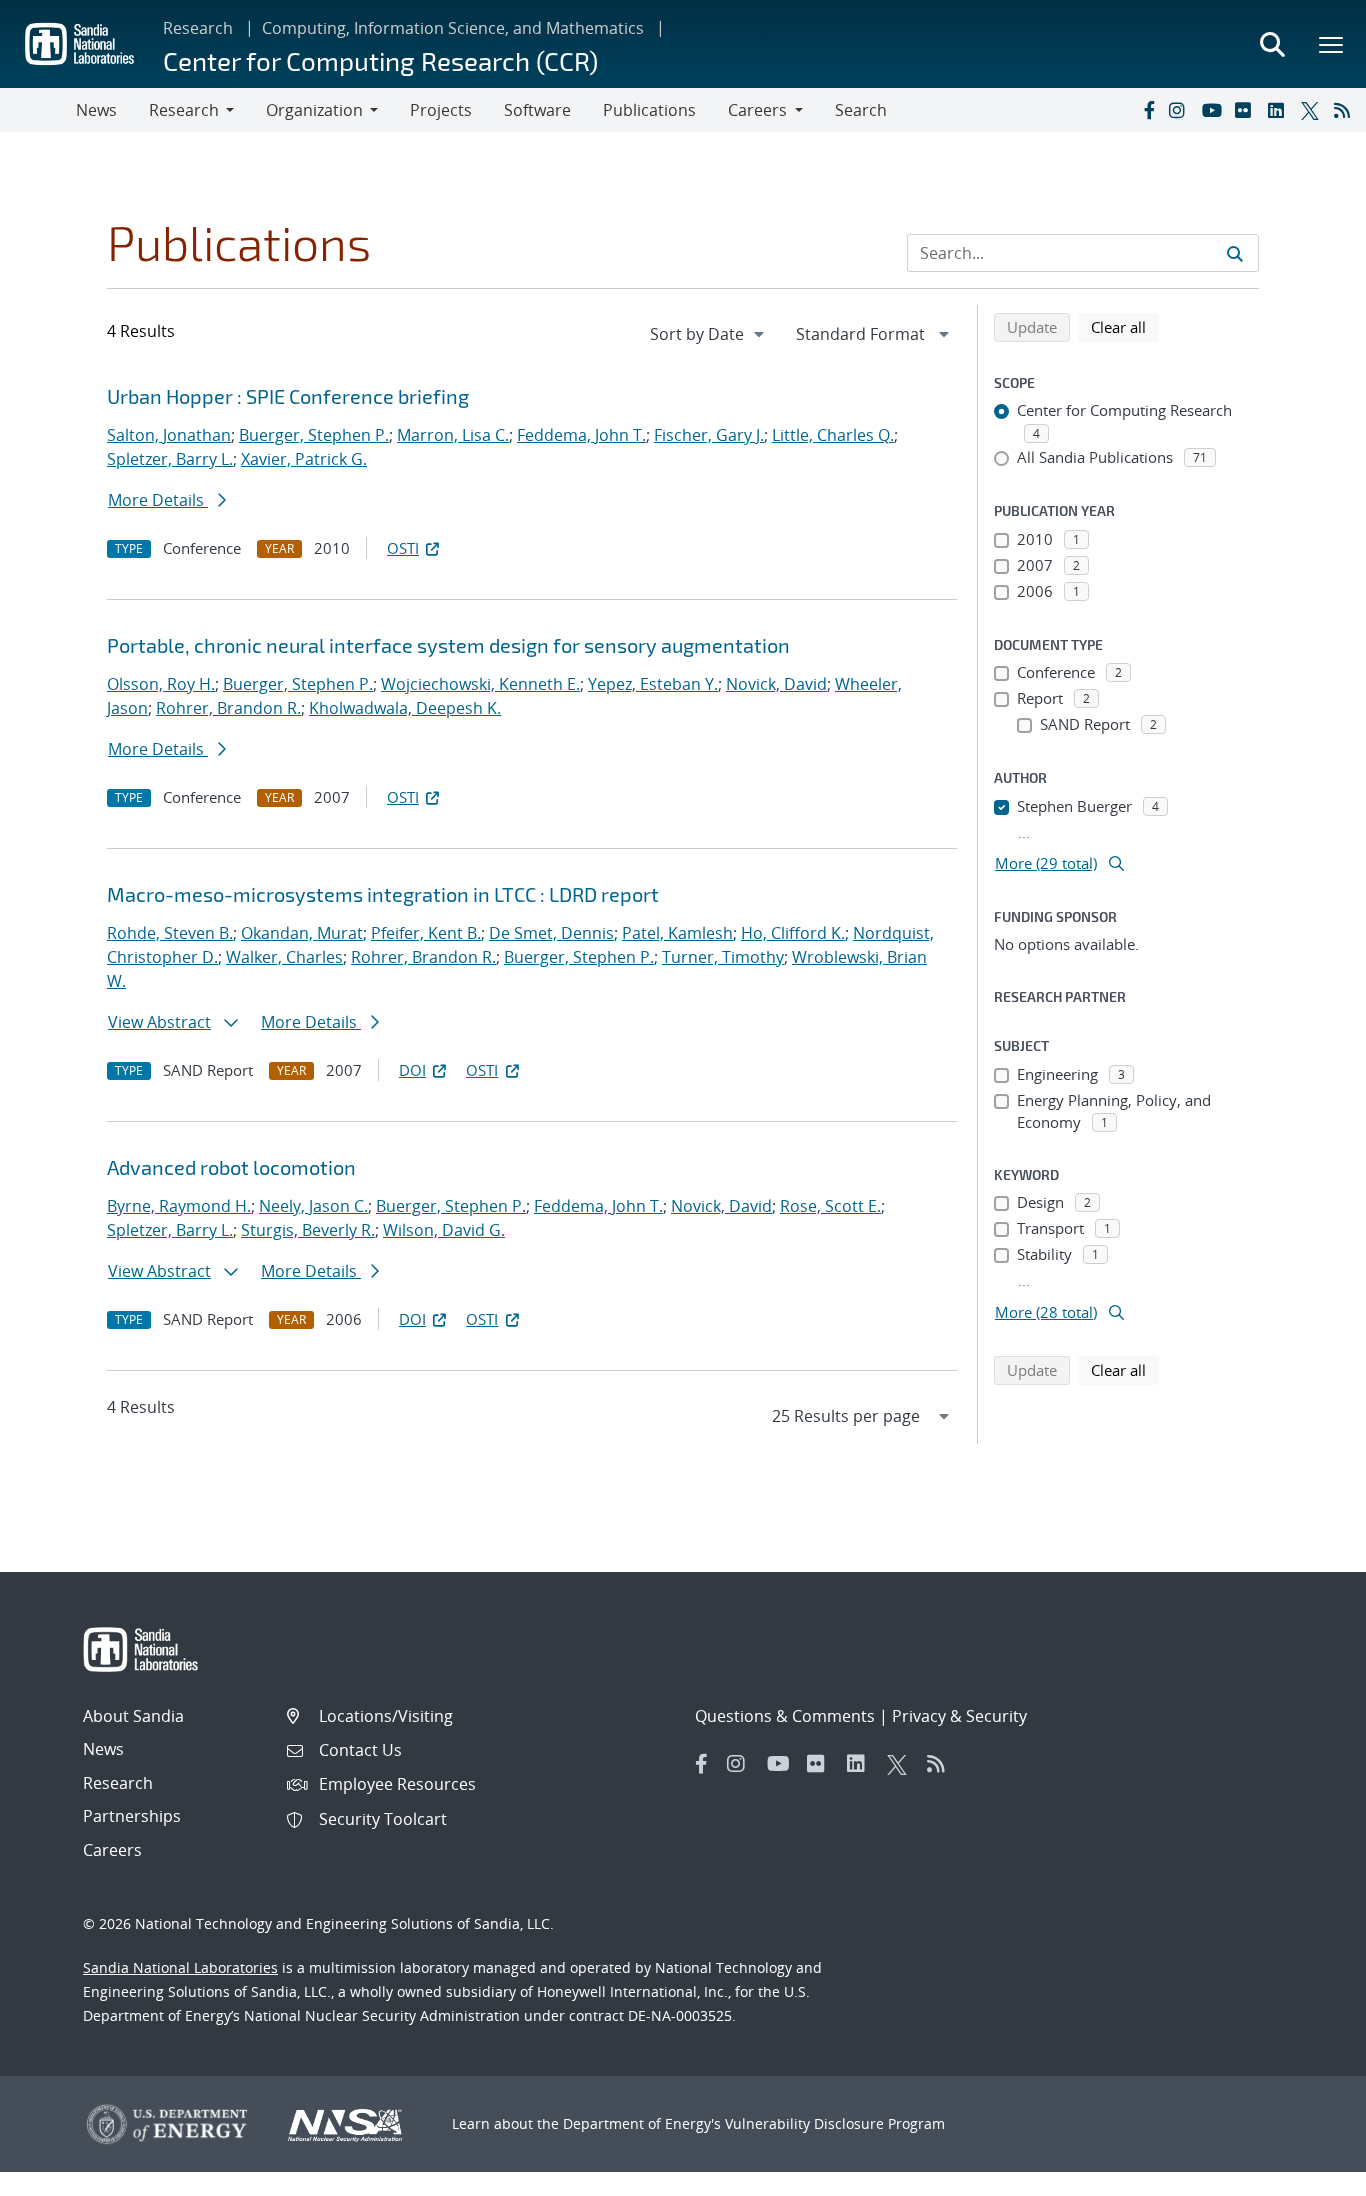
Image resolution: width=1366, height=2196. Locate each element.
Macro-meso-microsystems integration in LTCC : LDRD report (383, 894)
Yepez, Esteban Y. (653, 684)
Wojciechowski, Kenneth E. (480, 684)
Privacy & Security (959, 1716)
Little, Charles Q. (833, 435)
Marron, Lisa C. (453, 435)
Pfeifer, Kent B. (426, 933)
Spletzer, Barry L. (170, 459)
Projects (441, 110)
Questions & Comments (785, 1716)
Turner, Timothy (723, 957)
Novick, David (776, 684)
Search (861, 110)
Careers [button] (757, 110)
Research (198, 28)
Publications (649, 110)
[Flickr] (1247, 110)
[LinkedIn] (1280, 110)
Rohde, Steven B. (170, 933)
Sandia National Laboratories (180, 1967)
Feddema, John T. (581, 435)
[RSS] (1346, 110)
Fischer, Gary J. (709, 435)
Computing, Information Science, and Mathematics (453, 28)
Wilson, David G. (444, 1230)
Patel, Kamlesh (677, 933)
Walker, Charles (284, 957)
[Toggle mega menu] (1332, 44)
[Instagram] (1181, 110)
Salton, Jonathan (169, 435)
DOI (412, 1070)
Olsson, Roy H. (161, 684)
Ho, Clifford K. (793, 933)
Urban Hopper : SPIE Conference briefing (288, 396)
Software (537, 110)
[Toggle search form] (1272, 44)
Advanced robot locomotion (231, 1167)
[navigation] (709, 334)
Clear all (1125, 326)
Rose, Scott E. (830, 1206)
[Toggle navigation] (38, 110)
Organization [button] (314, 110)
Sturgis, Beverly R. (308, 1230)
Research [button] (184, 110)
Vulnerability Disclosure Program (835, 2123)
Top (1306, 2173)
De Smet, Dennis (551, 933)
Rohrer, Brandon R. (228, 708)
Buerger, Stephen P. (314, 435)
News (96, 110)
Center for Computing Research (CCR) (380, 60)
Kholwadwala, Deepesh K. (405, 708)
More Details (158, 500)
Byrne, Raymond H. (179, 1206)
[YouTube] (1214, 110)
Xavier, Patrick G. (304, 459)
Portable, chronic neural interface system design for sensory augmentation (448, 645)
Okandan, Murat (302, 933)
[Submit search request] (1235, 253)
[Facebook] (1148, 110)
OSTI (403, 548)
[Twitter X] (1313, 110)
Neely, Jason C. (313, 1206)
